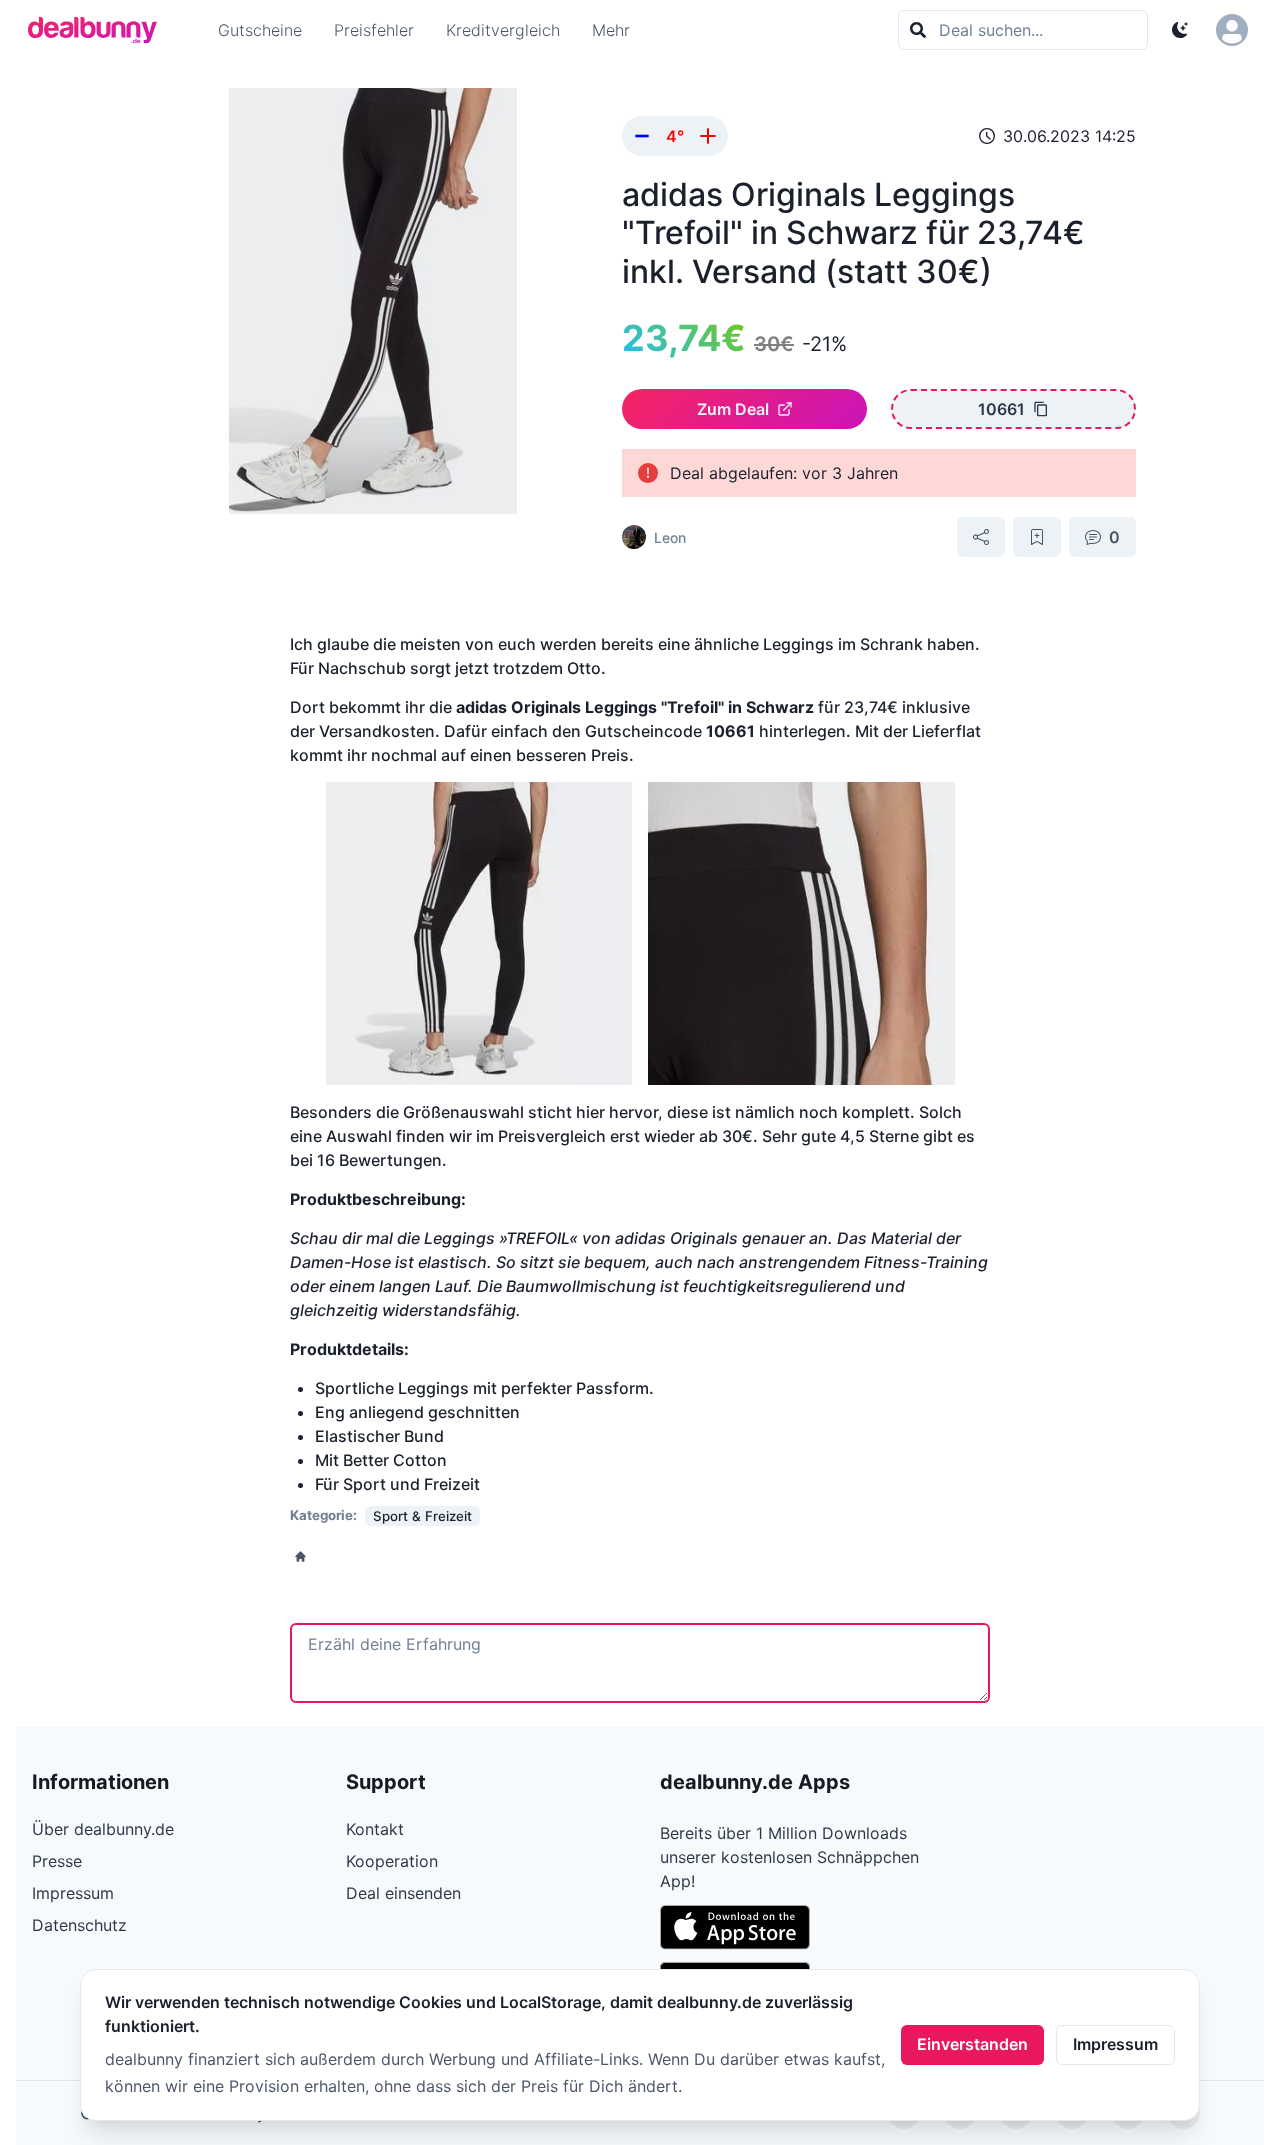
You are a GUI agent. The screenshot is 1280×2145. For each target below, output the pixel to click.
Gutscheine (260, 30)
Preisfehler (374, 30)
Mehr (611, 30)
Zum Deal (733, 409)
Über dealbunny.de (103, 1829)
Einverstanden (972, 2044)
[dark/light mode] (1180, 30)
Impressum (1115, 2044)
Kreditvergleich (503, 30)
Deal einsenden (403, 1893)
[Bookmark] (1037, 537)
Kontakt (375, 1829)
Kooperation (392, 1861)
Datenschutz (79, 1925)
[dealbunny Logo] (99, 30)
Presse (57, 1861)
